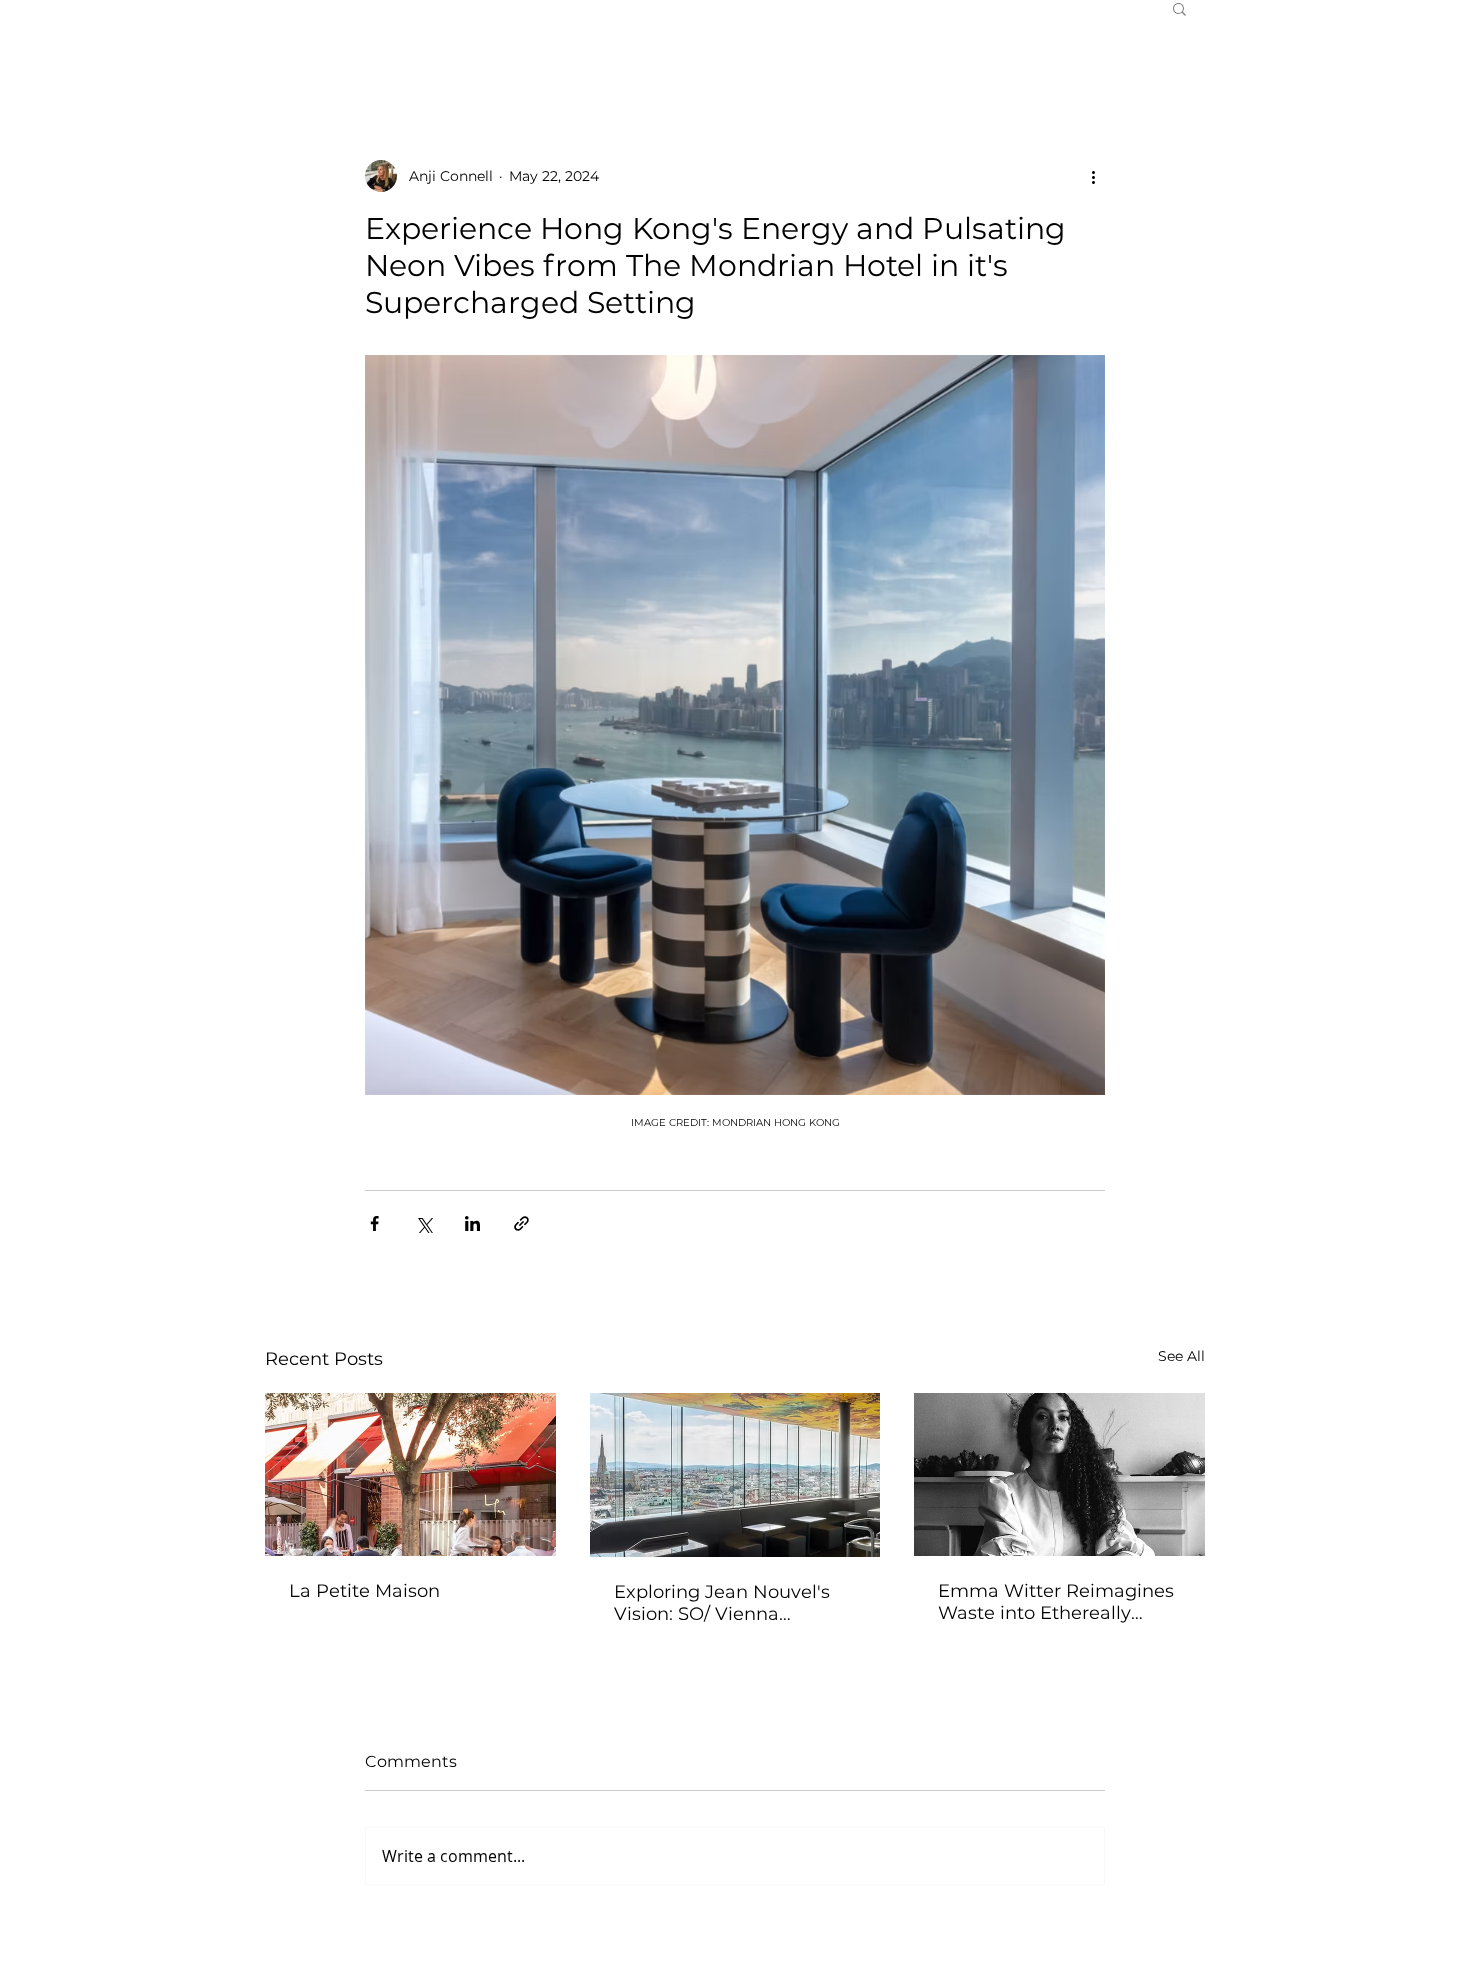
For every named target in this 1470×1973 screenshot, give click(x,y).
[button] (1179, 8)
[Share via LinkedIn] (472, 1223)
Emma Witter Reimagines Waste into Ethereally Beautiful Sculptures (1056, 1602)
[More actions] (1093, 176)
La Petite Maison (364, 1591)
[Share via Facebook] (374, 1223)
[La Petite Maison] (410, 1474)
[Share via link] (521, 1223)
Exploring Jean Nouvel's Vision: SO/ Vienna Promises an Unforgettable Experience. (732, 1603)
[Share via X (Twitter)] (423, 1223)
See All (1181, 1356)
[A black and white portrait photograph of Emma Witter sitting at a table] (1059, 1474)
